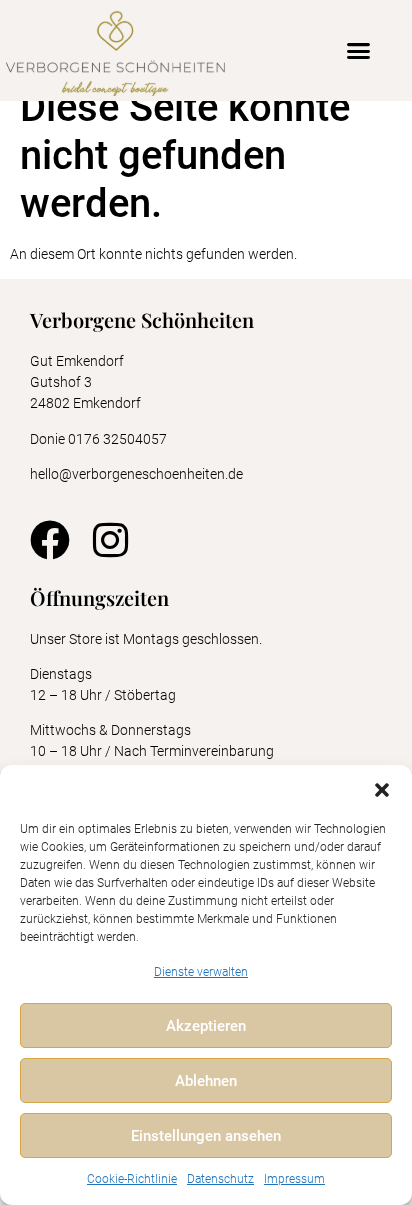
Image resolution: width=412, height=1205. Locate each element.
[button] (382, 790)
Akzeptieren (206, 1026)
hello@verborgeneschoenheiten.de (136, 474)
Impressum (294, 1179)
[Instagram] (110, 540)
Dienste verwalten (201, 972)
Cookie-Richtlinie (132, 1179)
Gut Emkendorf (77, 361)
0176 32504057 (119, 439)
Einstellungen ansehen (206, 1136)
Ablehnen (206, 1081)
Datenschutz (220, 1179)
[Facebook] (50, 540)
